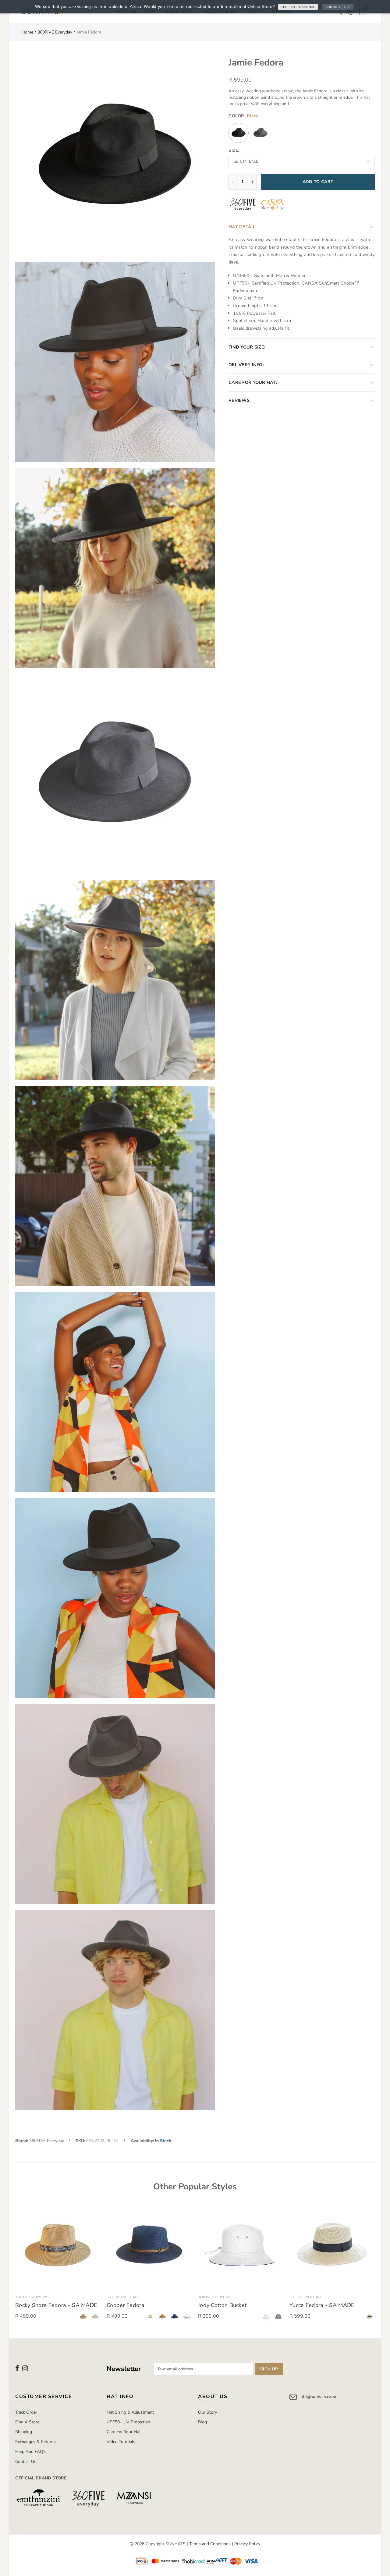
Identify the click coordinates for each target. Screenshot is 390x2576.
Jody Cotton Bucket (222, 2305)
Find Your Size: (247, 347)
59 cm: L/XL (246, 161)
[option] (58, 2263)
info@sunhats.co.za (318, 2397)
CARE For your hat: (253, 382)
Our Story (207, 2412)
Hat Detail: (243, 227)
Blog (202, 2422)
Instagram (25, 2368)
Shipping (24, 2432)
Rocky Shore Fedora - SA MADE (56, 2305)
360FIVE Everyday (55, 32)
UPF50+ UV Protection (128, 2422)
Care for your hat (124, 2432)
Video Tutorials (121, 2442)
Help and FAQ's (31, 2452)
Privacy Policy (247, 2544)
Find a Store (27, 2422)
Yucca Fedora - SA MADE (322, 2305)
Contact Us (26, 2462)
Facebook (17, 2368)
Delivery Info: (246, 365)
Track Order (26, 2412)
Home (27, 32)
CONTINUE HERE (338, 7)
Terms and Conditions (210, 2544)
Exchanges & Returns (35, 2442)
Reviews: (240, 400)
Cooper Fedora (126, 2305)
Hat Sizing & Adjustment (130, 2412)
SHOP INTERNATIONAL (298, 7)
